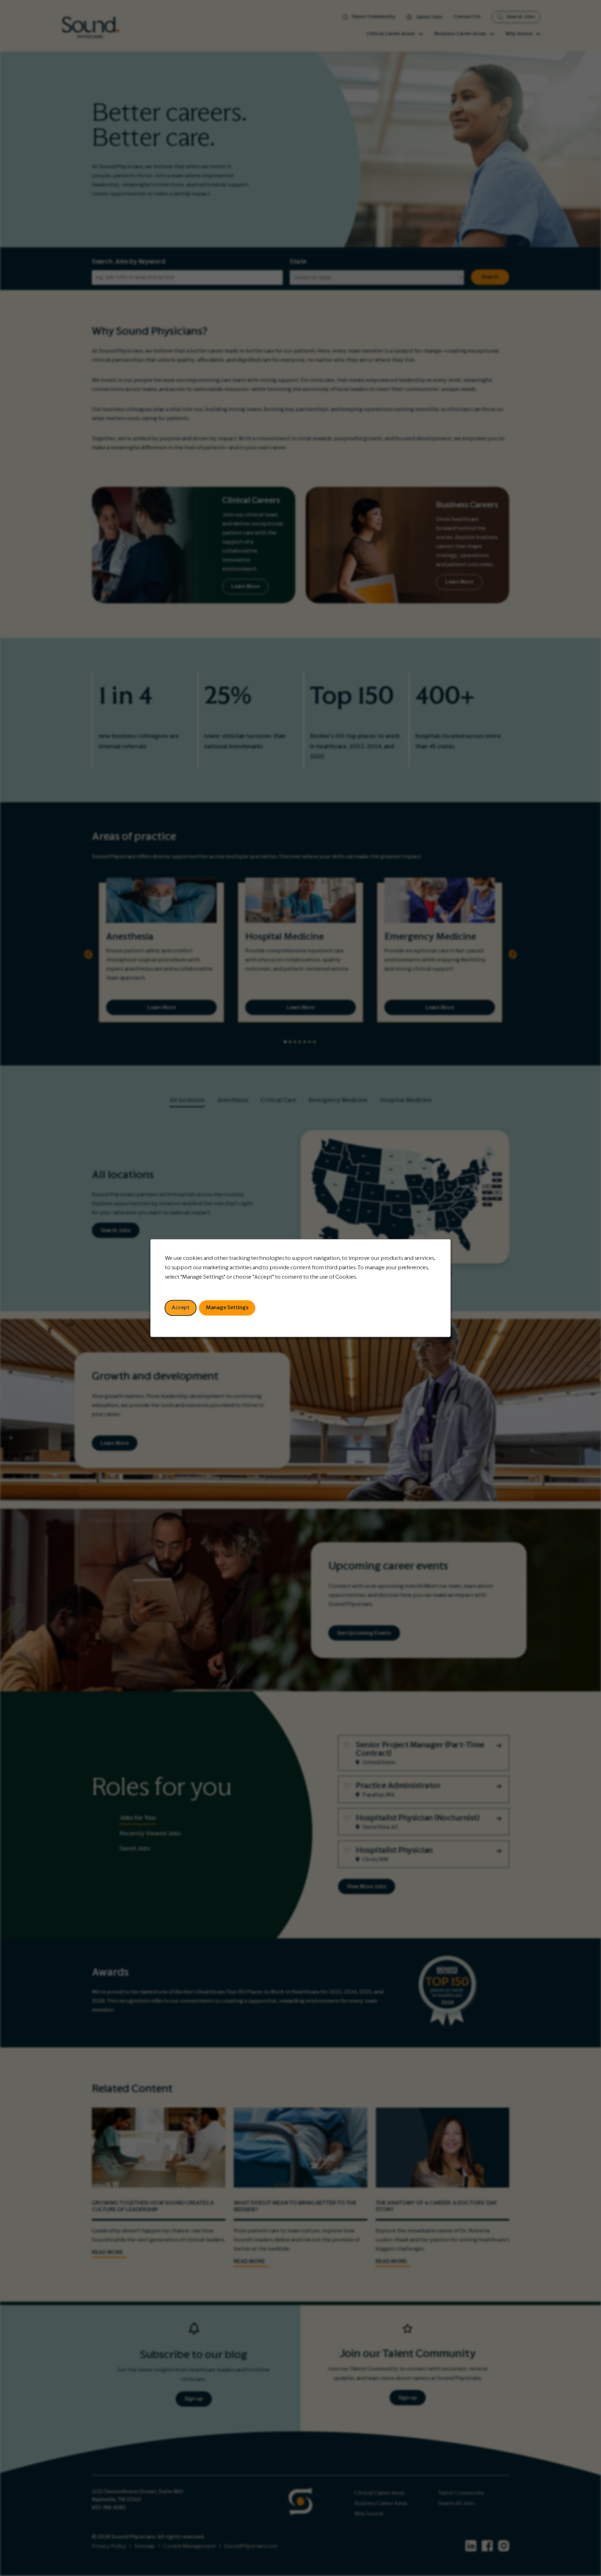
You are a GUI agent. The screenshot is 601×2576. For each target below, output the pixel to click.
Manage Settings (227, 1307)
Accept (181, 1307)
